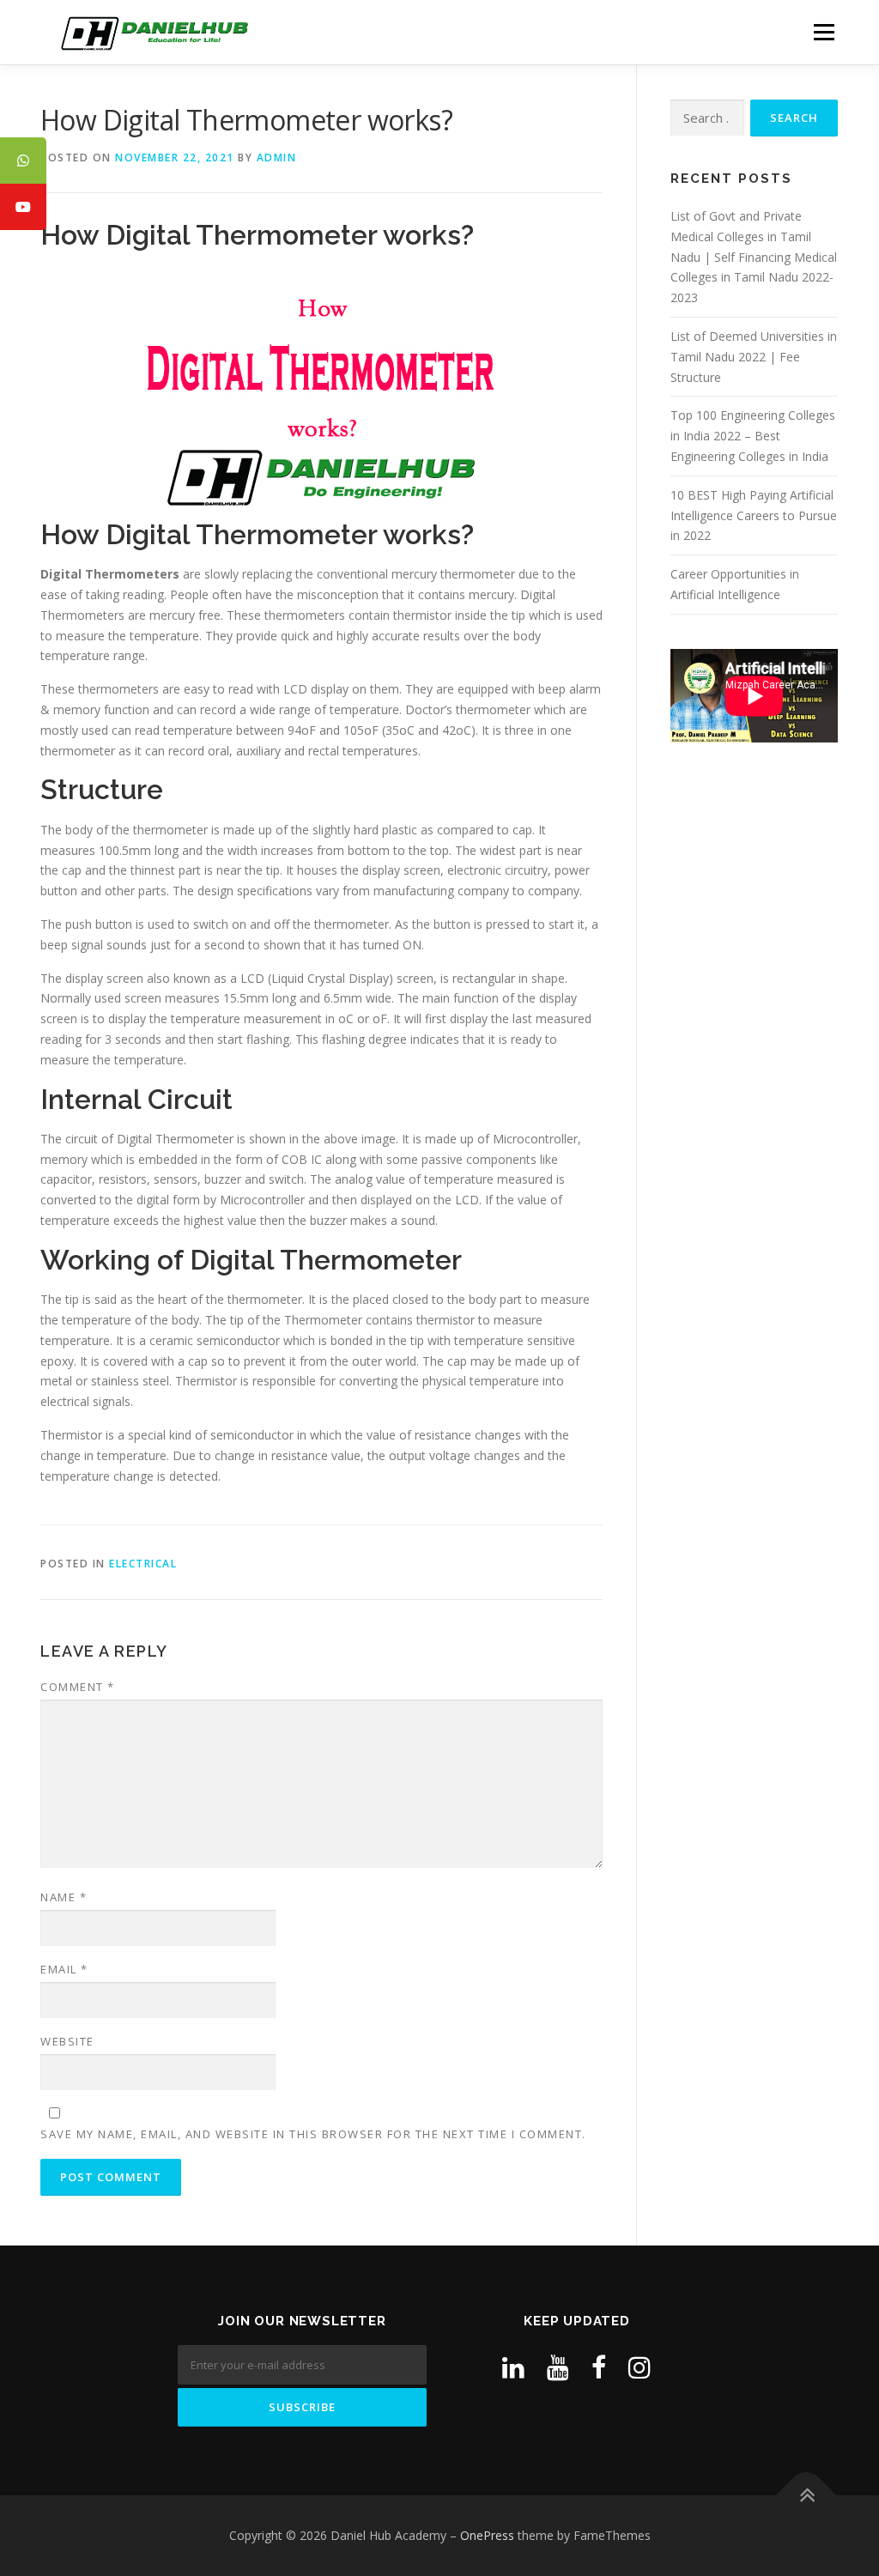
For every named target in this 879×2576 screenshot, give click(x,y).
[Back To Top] (806, 2496)
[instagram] (640, 2367)
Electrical (143, 1564)
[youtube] (558, 2367)
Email (64, 1969)
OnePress (487, 2535)
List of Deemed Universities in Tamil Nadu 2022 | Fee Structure (754, 357)
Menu (824, 32)
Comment (78, 1687)
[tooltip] (23, 161)
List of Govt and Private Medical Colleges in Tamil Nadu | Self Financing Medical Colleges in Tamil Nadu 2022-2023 (754, 257)
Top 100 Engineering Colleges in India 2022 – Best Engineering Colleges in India (753, 436)
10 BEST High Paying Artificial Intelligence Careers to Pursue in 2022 (754, 515)
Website (67, 2041)
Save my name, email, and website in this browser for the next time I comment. (313, 2134)
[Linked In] (513, 2367)
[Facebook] (599, 2367)
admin (277, 158)
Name (64, 1897)
